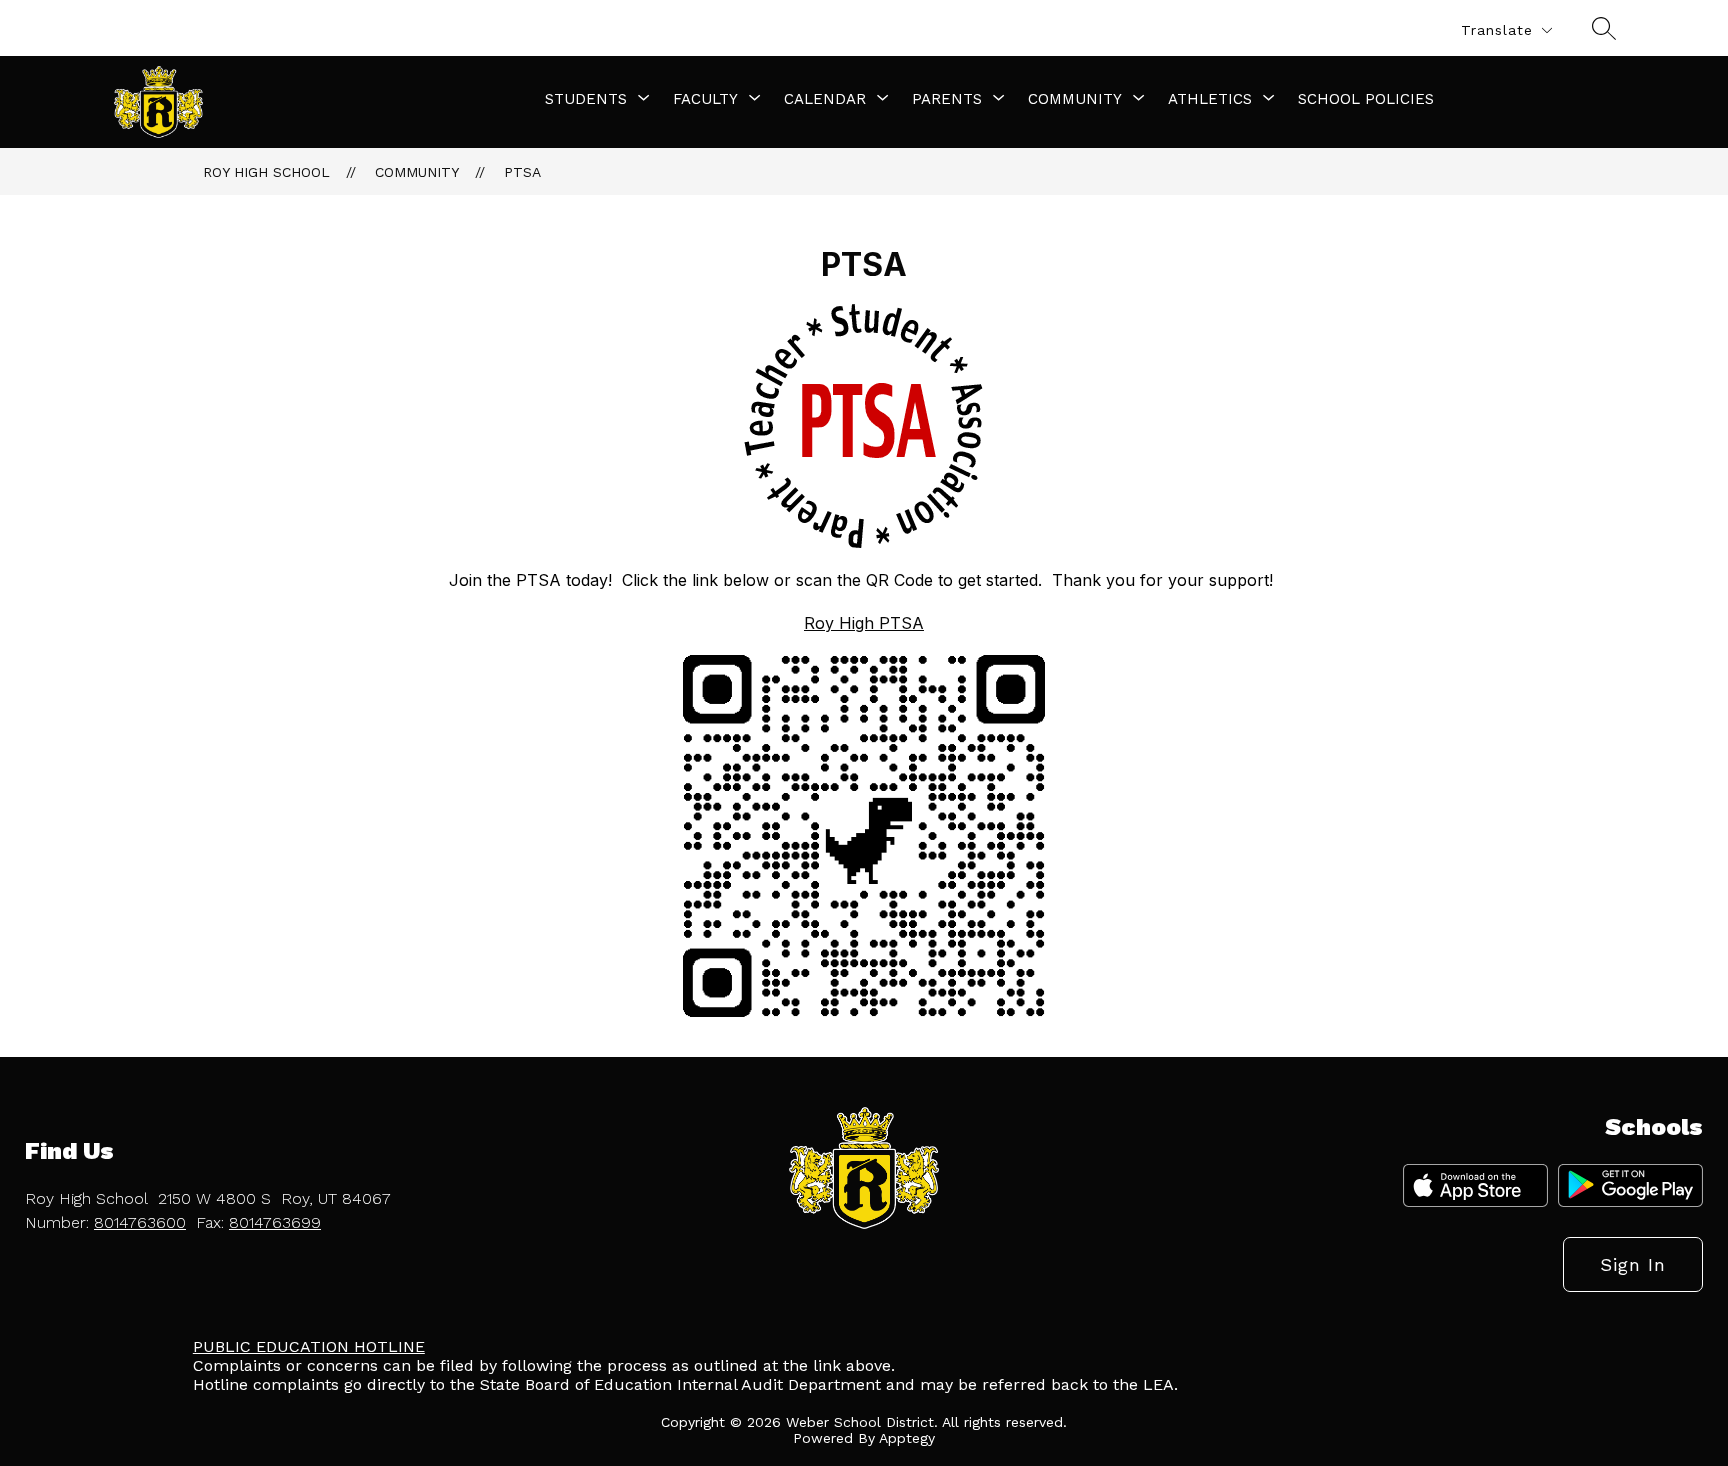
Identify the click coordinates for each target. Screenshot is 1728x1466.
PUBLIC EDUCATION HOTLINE (309, 1346)
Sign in (1633, 1264)
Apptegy (907, 1438)
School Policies (1366, 99)
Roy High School (266, 172)
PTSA (522, 172)
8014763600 (140, 1222)
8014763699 (275, 1222)
